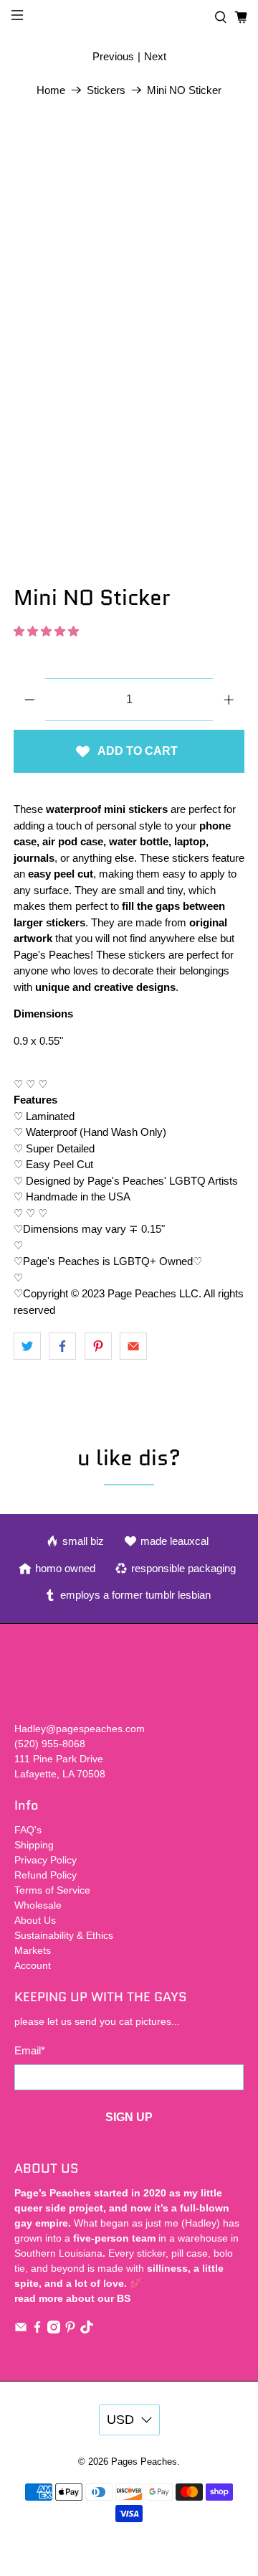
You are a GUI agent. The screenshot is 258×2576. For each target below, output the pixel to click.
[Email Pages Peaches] (21, 2330)
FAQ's (28, 1830)
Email (30, 2050)
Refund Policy (46, 1875)
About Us (35, 1920)
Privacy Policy (46, 1860)
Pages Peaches (144, 2462)
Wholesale (38, 1905)
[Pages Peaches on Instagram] (54, 2330)
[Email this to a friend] (133, 1346)
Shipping (34, 1845)
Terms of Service (52, 1890)
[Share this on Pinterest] (98, 1346)
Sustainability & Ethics (64, 1935)
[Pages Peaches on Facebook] (37, 2330)
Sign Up (129, 2117)
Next (155, 56)
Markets (33, 1950)
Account (33, 1965)
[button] (46, 631)
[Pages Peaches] (129, 18)
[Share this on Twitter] (27, 1346)
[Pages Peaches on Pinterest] (70, 2330)
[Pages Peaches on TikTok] (87, 2330)
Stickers (106, 90)
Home (51, 90)
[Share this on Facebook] (62, 1346)
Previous (113, 56)
